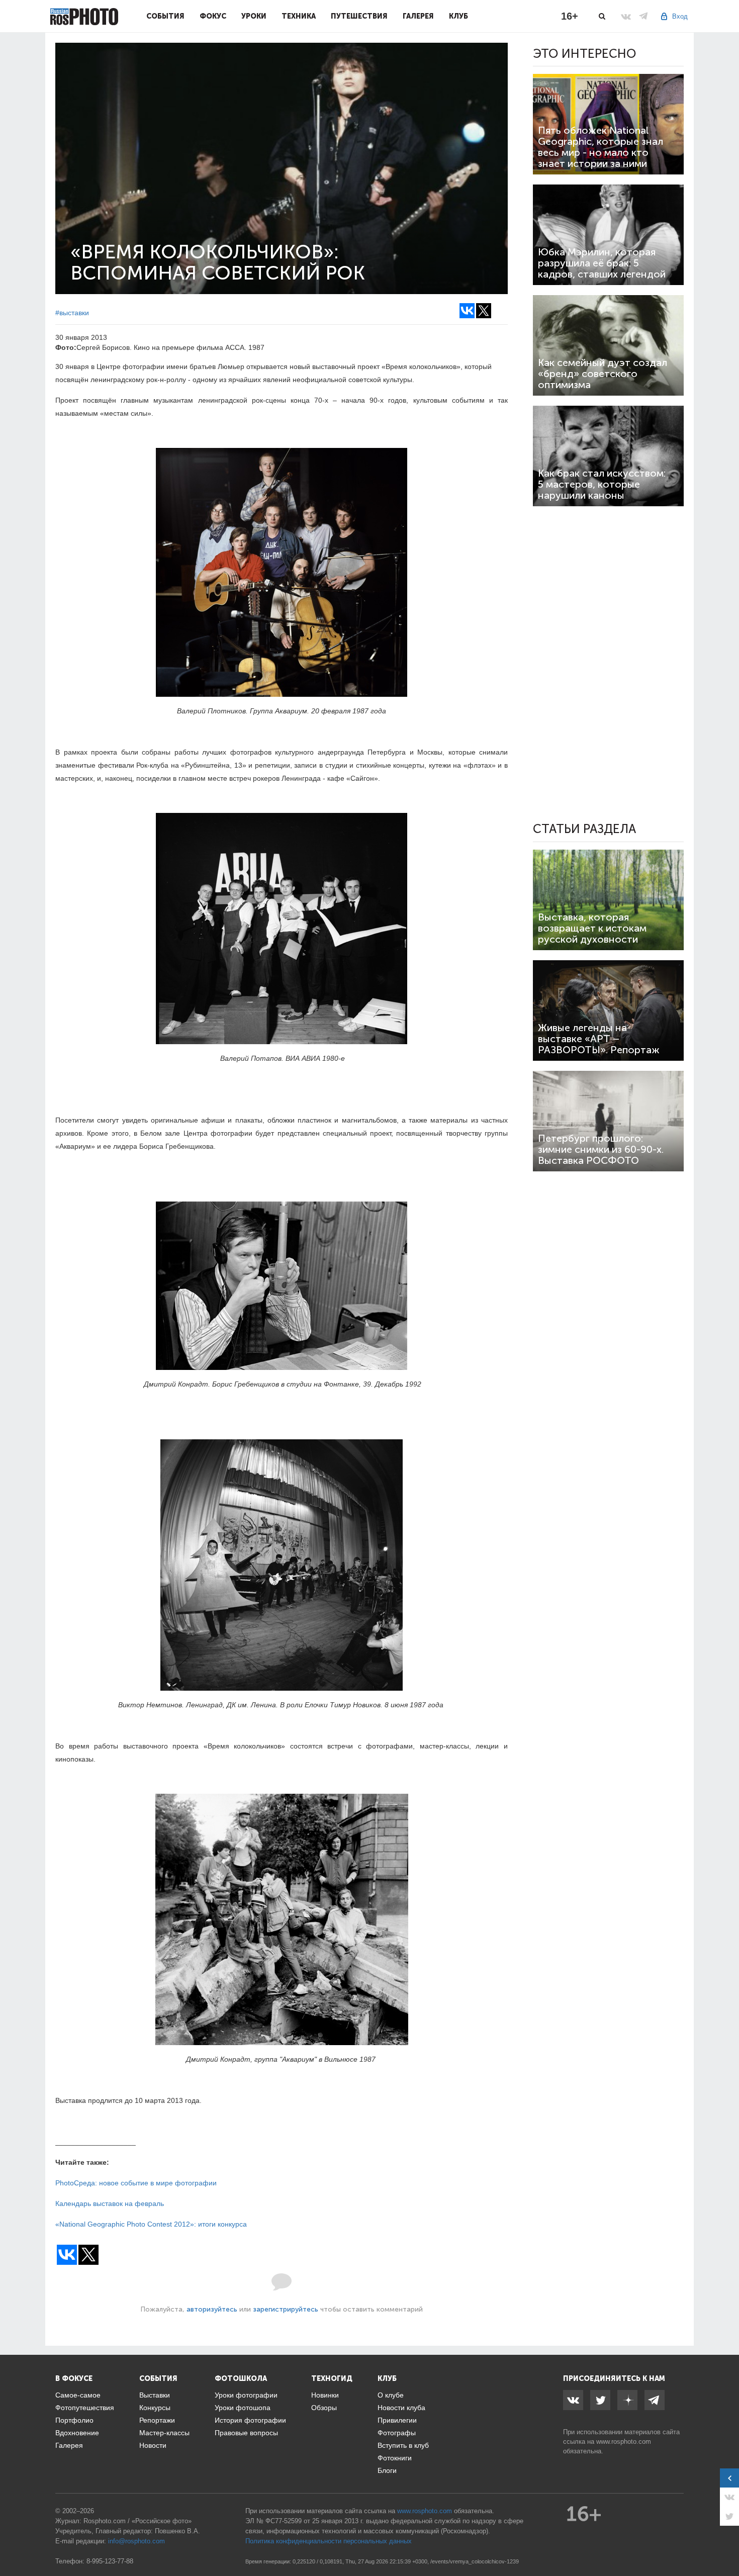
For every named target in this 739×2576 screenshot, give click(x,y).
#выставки (72, 313)
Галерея (418, 16)
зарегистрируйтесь (286, 2309)
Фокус (213, 16)
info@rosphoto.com (136, 2541)
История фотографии (250, 2420)
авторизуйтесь (212, 2309)
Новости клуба (401, 2408)
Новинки (325, 2395)
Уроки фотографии (246, 2395)
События (165, 16)
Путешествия (359, 16)
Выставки (155, 2395)
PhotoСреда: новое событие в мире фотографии (136, 2183)
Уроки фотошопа (243, 2408)
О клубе (391, 2395)
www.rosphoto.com (624, 2442)
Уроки (254, 16)
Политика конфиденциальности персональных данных (329, 2541)
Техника (299, 16)
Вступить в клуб (403, 2445)
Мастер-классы (164, 2433)
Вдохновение (77, 2433)
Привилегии (397, 2420)
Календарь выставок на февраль (110, 2203)
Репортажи (157, 2420)
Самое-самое (78, 2395)
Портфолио (74, 2420)
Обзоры (324, 2408)
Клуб (458, 16)
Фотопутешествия (85, 2408)
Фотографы (397, 2433)
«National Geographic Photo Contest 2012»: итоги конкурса (151, 2224)
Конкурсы (155, 2408)
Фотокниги (395, 2458)
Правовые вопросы (246, 2433)
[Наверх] (726, 2543)
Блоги (387, 2470)
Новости (153, 2445)
